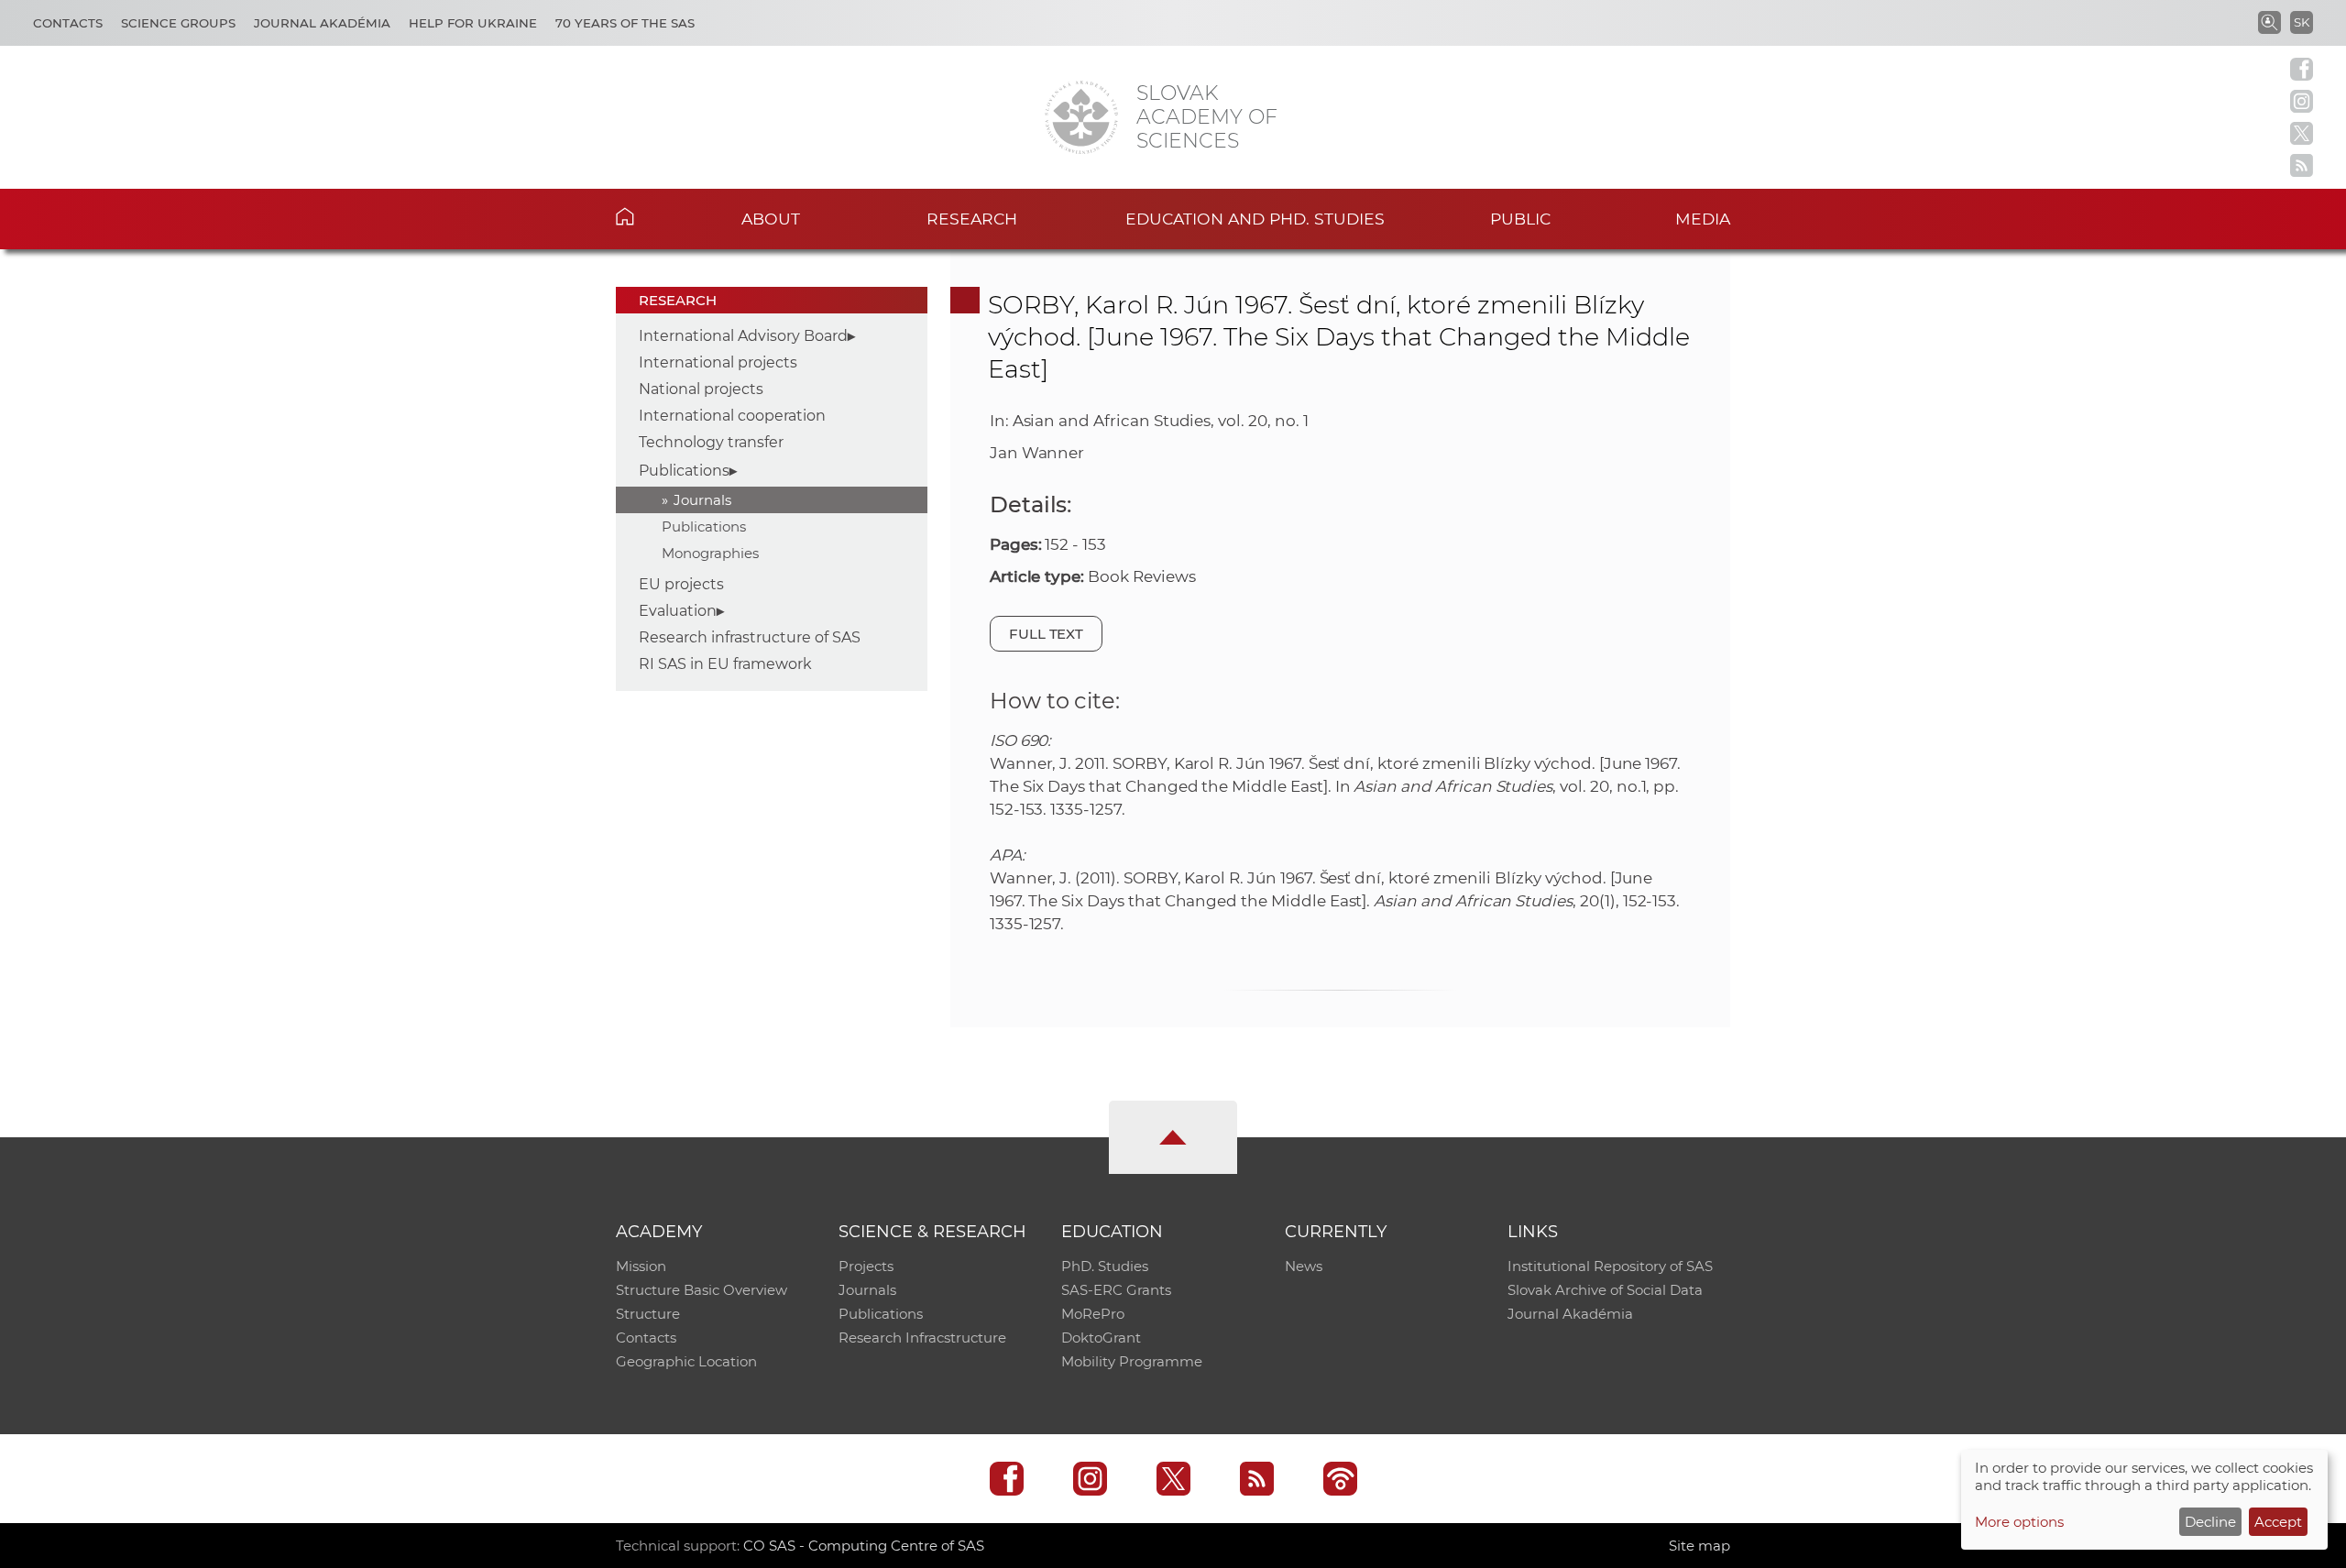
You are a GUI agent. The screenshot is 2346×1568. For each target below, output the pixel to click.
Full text (1047, 634)
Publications (684, 471)
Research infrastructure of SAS (750, 637)
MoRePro (1093, 1314)
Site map (1699, 1546)
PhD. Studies (1105, 1266)
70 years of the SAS (625, 23)
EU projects (681, 584)
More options (2019, 1522)
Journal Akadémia (322, 23)
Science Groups (178, 23)
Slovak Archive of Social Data (1605, 1290)
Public (1520, 219)
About (771, 219)
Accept (2278, 1522)
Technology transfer (711, 442)
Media (1703, 219)
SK (2302, 22)
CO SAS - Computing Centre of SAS (864, 1546)
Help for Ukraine (473, 23)
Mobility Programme (1132, 1361)
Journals (702, 500)
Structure (648, 1314)
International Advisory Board (743, 336)
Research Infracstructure (922, 1338)
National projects (701, 389)
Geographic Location (686, 1361)
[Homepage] (1081, 117)
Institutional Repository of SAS (1610, 1266)
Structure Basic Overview (702, 1290)
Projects (866, 1266)
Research (972, 219)
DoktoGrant (1101, 1338)
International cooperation (732, 416)
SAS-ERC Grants (1116, 1290)
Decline (2210, 1522)
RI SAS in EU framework (725, 664)
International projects (718, 362)
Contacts (68, 23)
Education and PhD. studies (1255, 219)
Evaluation (678, 611)
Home (653, 216)
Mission (641, 1266)
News (1304, 1266)
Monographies (710, 553)
